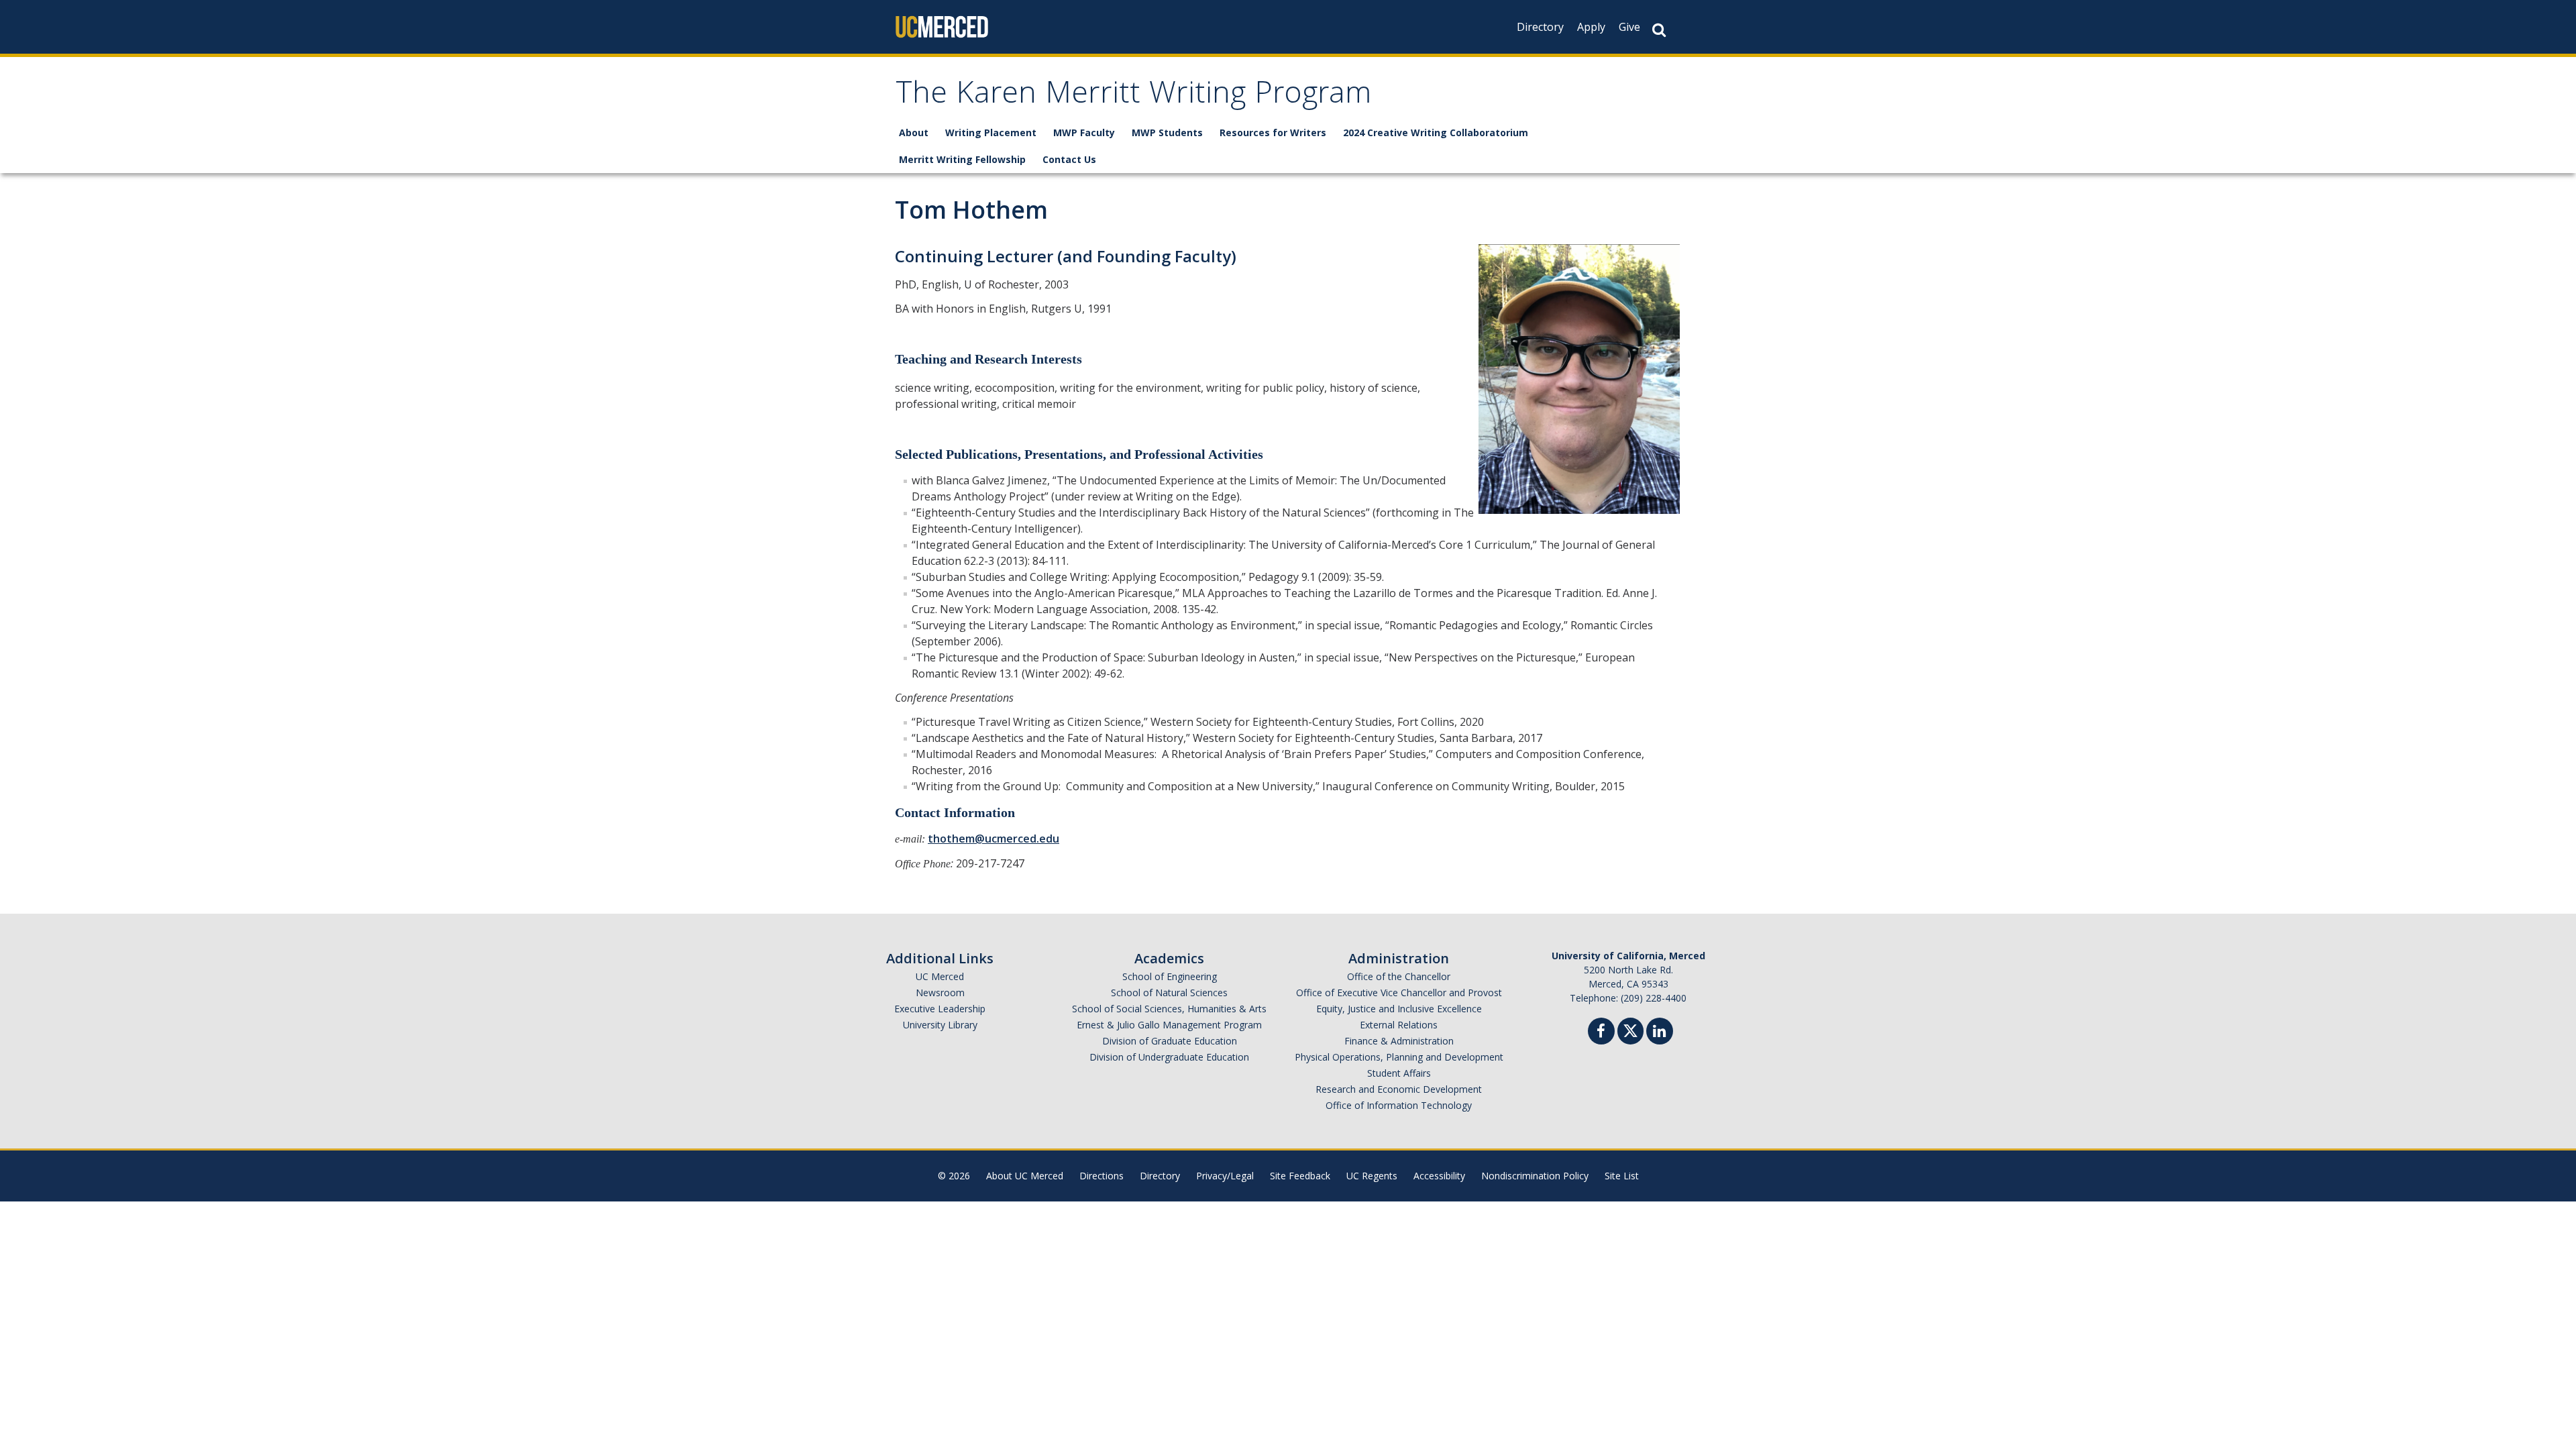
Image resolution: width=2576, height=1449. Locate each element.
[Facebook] (1601, 1033)
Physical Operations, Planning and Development (1399, 1057)
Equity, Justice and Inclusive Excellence (1399, 1009)
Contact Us (1069, 159)
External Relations (1399, 1025)
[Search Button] (1659, 30)
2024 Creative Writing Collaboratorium (1436, 132)
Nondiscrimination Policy (1535, 1176)
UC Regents (1372, 1176)
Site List (1622, 1176)
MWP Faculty (1084, 132)
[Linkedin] (1660, 1033)
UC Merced (940, 976)
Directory (1540, 27)
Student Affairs (1399, 1073)
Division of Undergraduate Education (1169, 1057)
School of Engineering (1170, 976)
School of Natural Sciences (1169, 992)
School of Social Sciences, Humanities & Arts (1169, 1009)
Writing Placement (991, 132)
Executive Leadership (940, 1009)
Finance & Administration (1399, 1041)
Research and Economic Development (1399, 1089)
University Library (940, 1025)
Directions (1102, 1176)
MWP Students (1167, 132)
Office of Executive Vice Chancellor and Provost (1399, 992)
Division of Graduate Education (1170, 1041)
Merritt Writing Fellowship (962, 159)
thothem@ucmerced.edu (994, 839)
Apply (1591, 27)
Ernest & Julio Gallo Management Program (1169, 1025)
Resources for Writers (1273, 132)
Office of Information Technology (1399, 1105)
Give (1629, 27)
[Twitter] (1630, 1029)
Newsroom (940, 992)
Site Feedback (1300, 1176)
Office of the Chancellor (1399, 976)
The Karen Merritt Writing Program (1133, 96)
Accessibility (1439, 1176)
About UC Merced (1025, 1176)
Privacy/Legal (1225, 1176)
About (914, 132)
